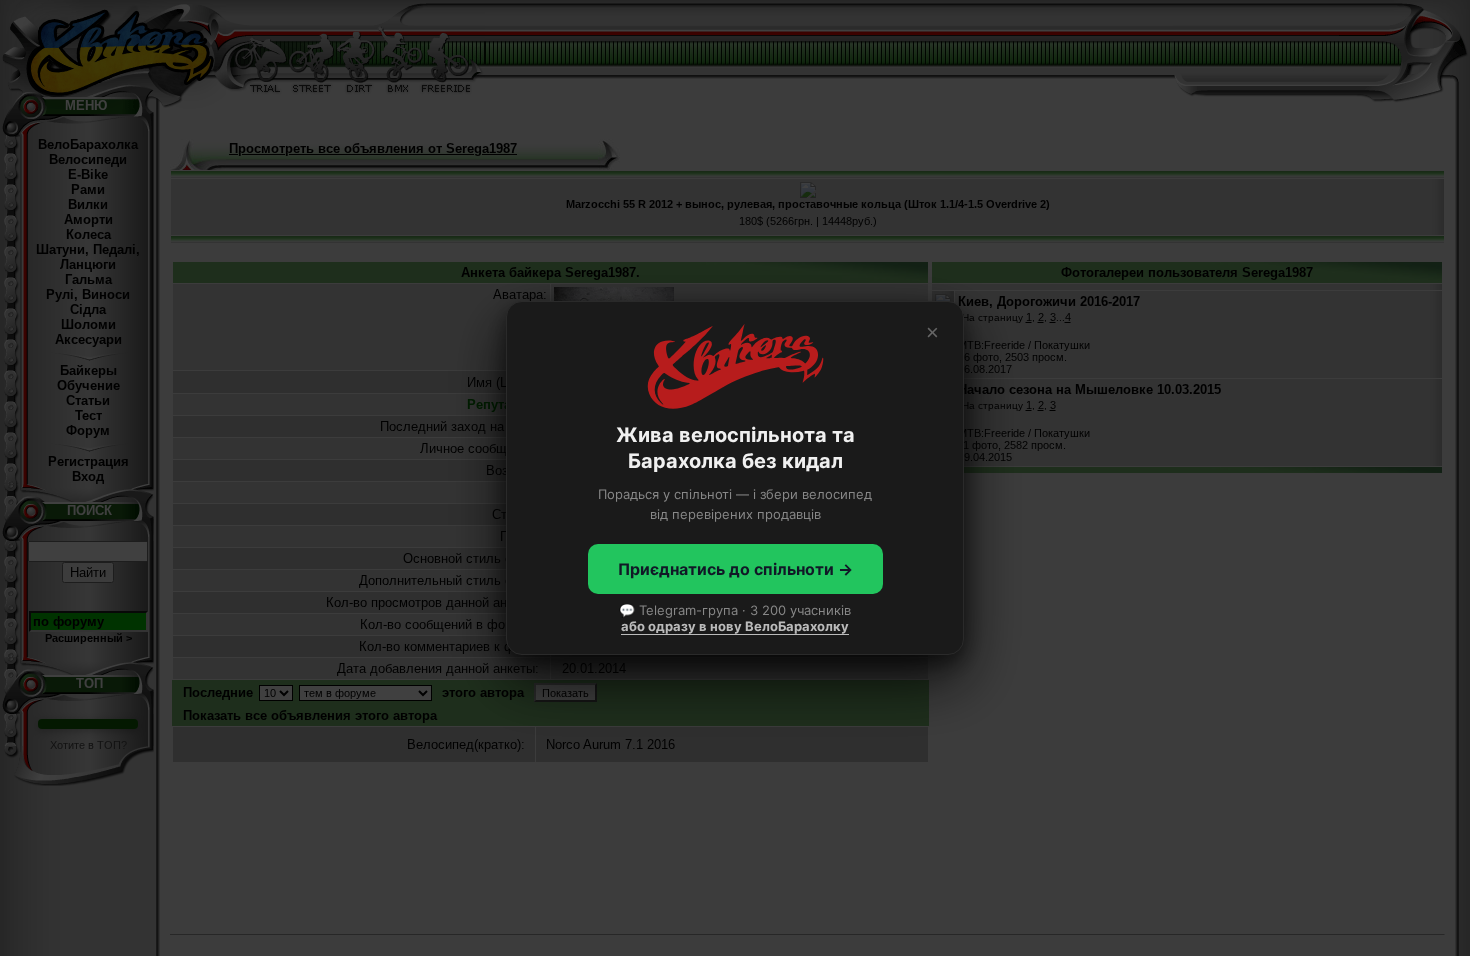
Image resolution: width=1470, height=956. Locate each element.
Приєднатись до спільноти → (735, 569)
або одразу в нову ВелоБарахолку (735, 626)
